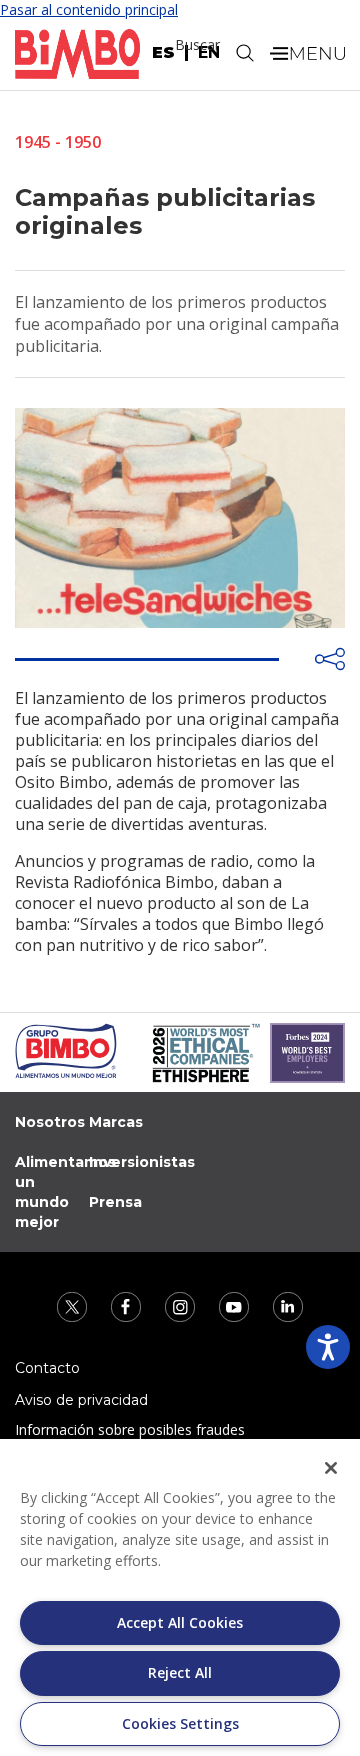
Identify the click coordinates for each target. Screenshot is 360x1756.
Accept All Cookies (180, 1622)
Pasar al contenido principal (89, 9)
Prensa (115, 1202)
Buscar (197, 44)
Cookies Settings (180, 1723)
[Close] (331, 1468)
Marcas (116, 1122)
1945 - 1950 (58, 142)
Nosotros (50, 1122)
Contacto (47, 1368)
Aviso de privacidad (81, 1400)
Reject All (180, 1672)
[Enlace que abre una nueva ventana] (74, 1305)
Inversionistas (142, 1162)
